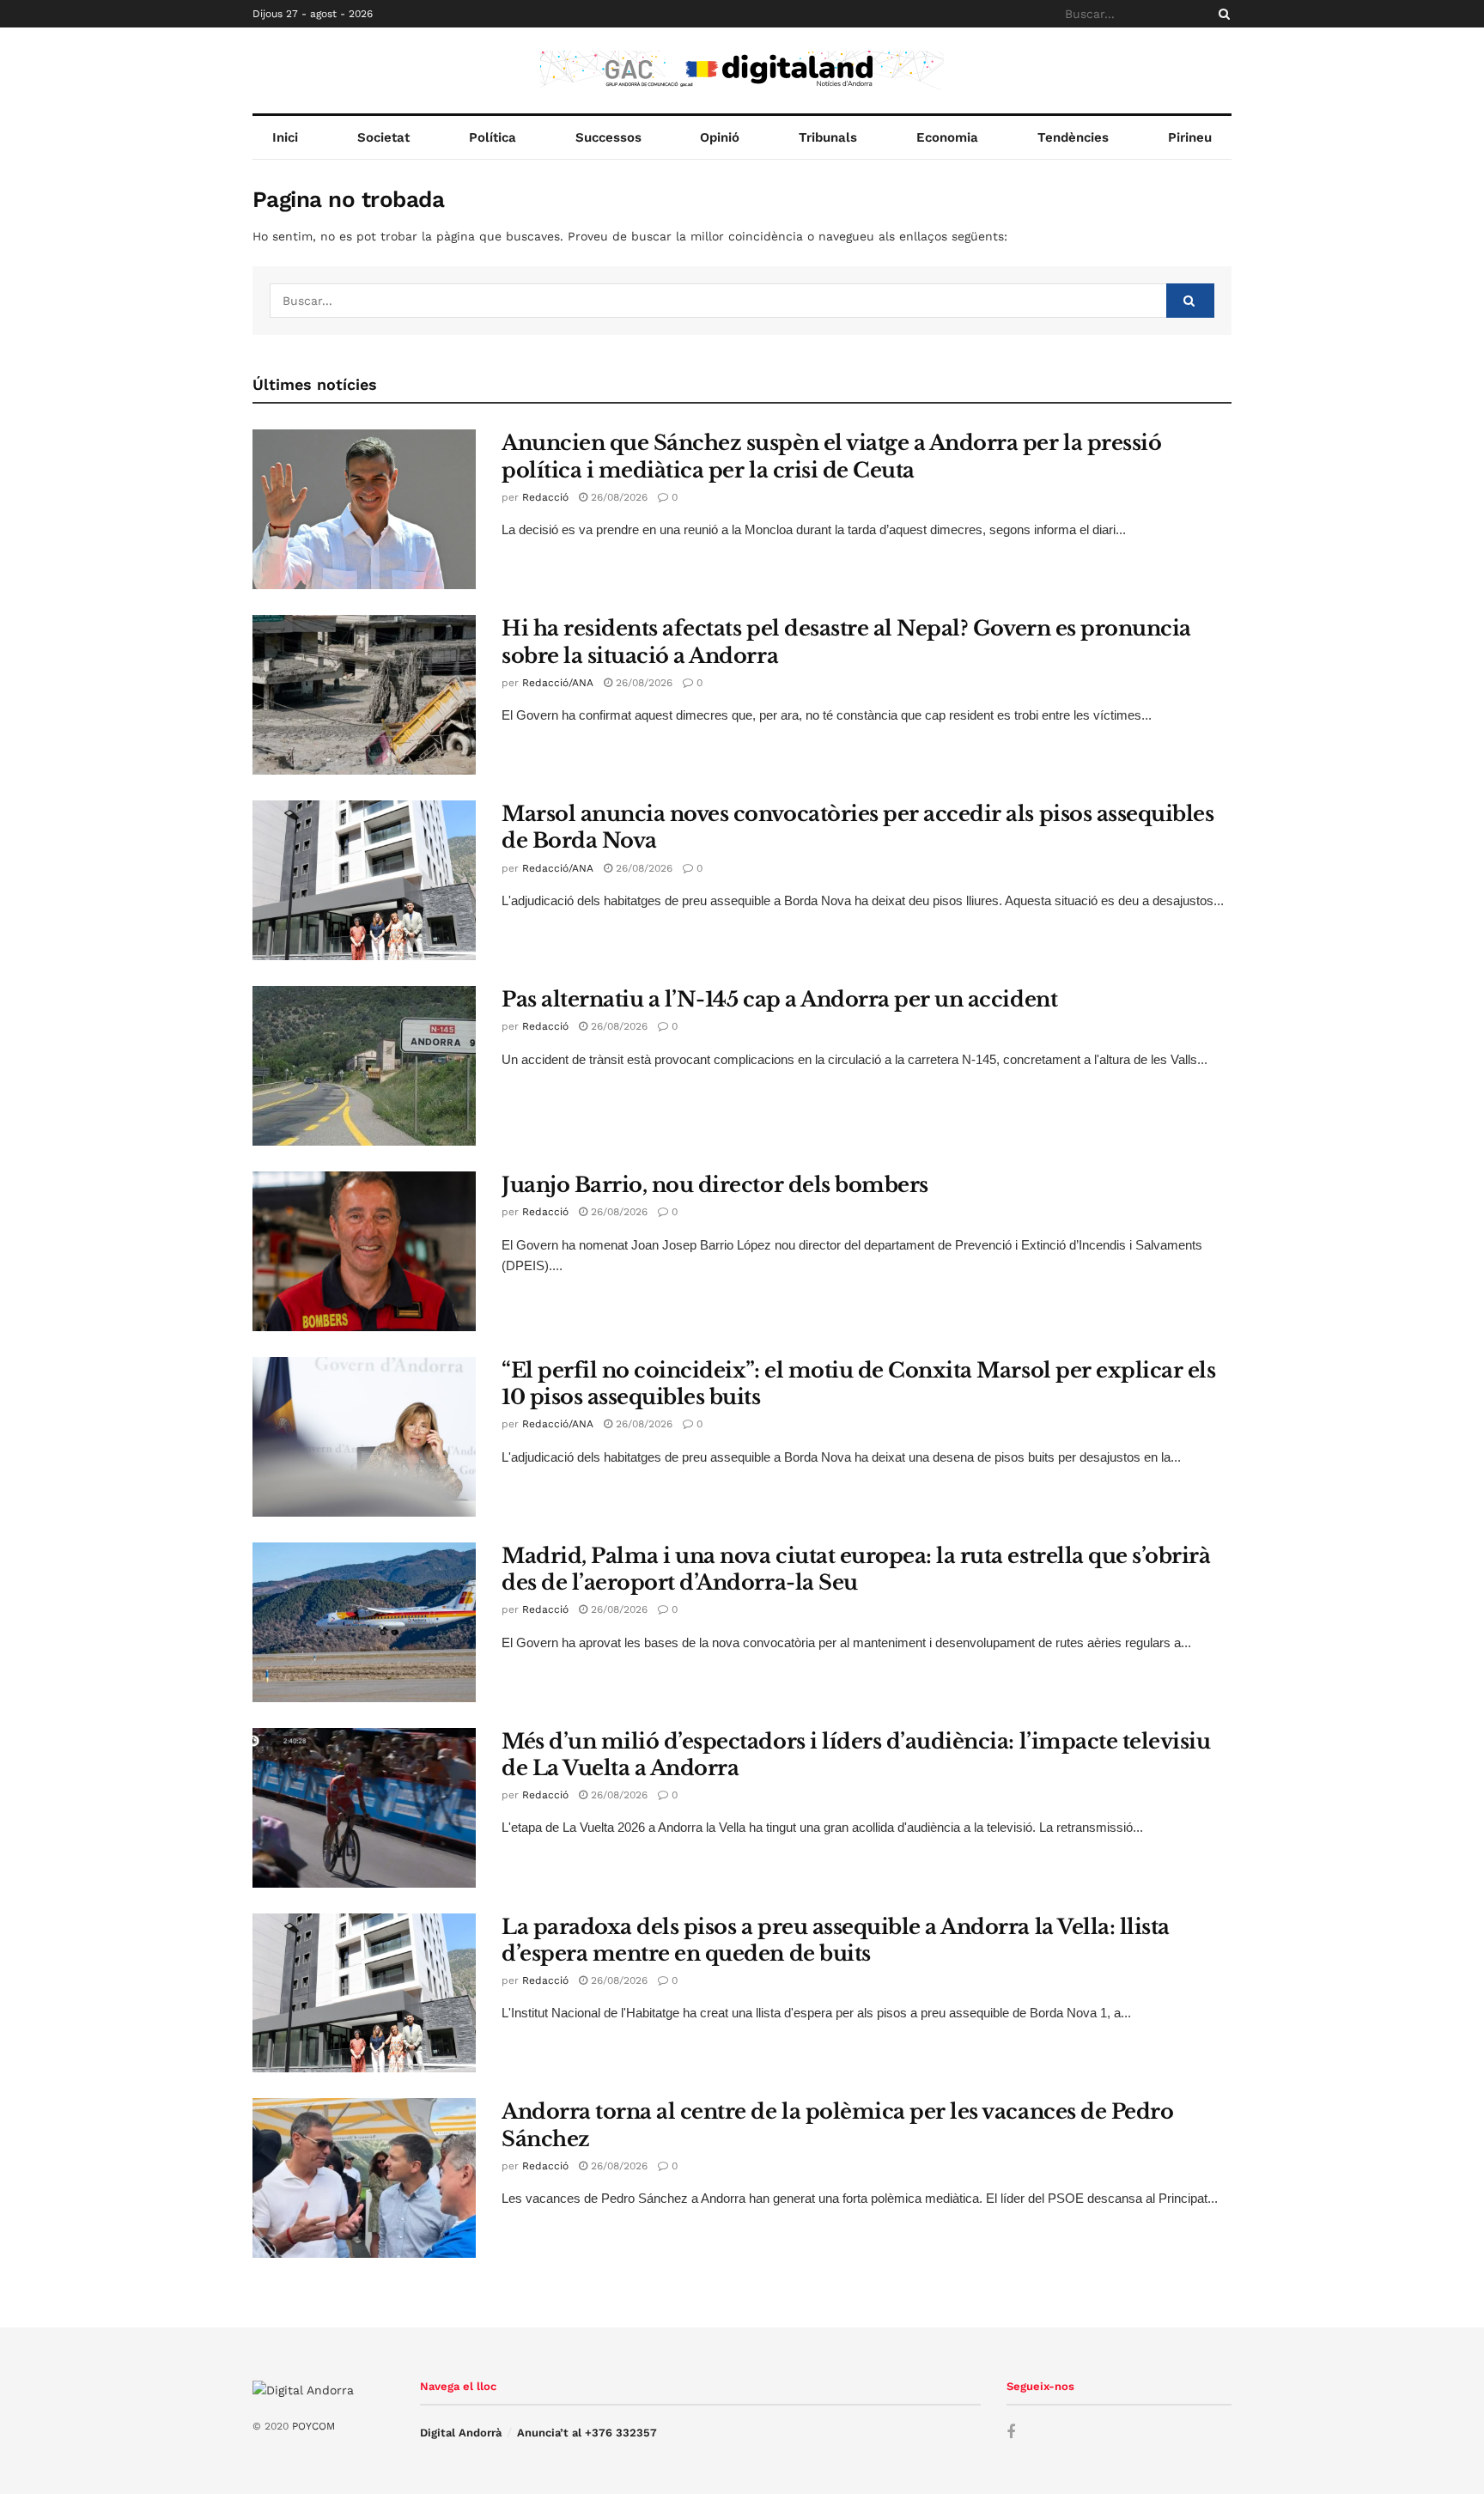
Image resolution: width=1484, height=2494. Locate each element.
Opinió (720, 137)
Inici (285, 137)
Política (493, 137)
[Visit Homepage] (742, 70)
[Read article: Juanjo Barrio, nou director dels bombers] (364, 1251)
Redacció (545, 497)
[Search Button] (1221, 14)
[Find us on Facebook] (1011, 2433)
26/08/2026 (617, 497)
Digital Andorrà (461, 2433)
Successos (608, 137)
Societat (383, 137)
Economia (947, 137)
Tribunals (828, 137)
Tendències (1073, 137)
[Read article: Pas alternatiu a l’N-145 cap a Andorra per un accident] (364, 1066)
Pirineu (1190, 137)
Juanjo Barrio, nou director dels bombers (715, 1185)
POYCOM (313, 2426)
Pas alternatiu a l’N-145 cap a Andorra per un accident (779, 999)
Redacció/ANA (558, 683)
